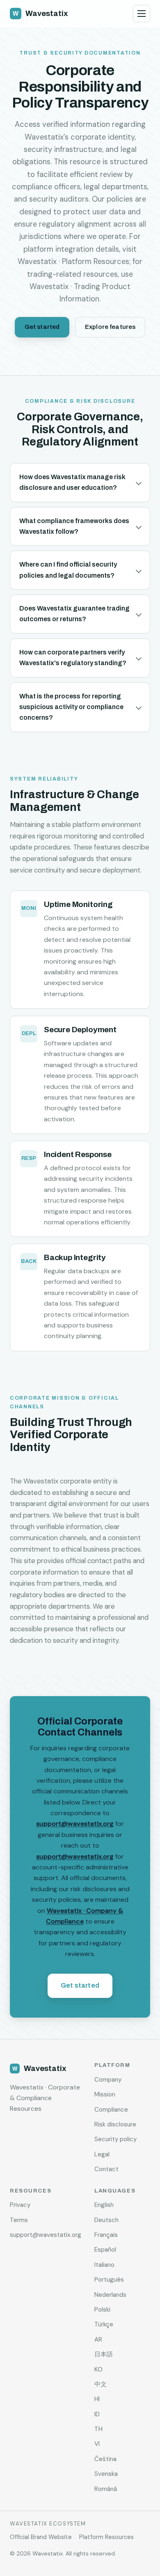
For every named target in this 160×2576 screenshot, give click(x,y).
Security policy (115, 2139)
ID (97, 2414)
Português (109, 2280)
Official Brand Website (41, 2537)
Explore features (110, 327)
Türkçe (104, 2324)
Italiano (104, 2265)
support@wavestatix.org (75, 1824)
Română (106, 2489)
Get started (42, 327)
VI (97, 2444)
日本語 (104, 2354)
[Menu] (142, 14)
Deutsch (106, 2220)
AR (98, 2340)
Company (108, 2080)
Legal (102, 2154)
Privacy (20, 2205)
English (104, 2205)
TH (98, 2429)
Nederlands (110, 2295)
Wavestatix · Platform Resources (73, 262)
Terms (19, 2220)
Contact (106, 2169)
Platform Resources (106, 2537)
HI (97, 2399)
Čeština (105, 2459)
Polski (102, 2310)
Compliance (111, 2110)
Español (105, 2250)
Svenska (106, 2474)
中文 (101, 2384)
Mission (105, 2094)
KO (98, 2369)
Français (106, 2235)
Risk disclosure (115, 2124)
